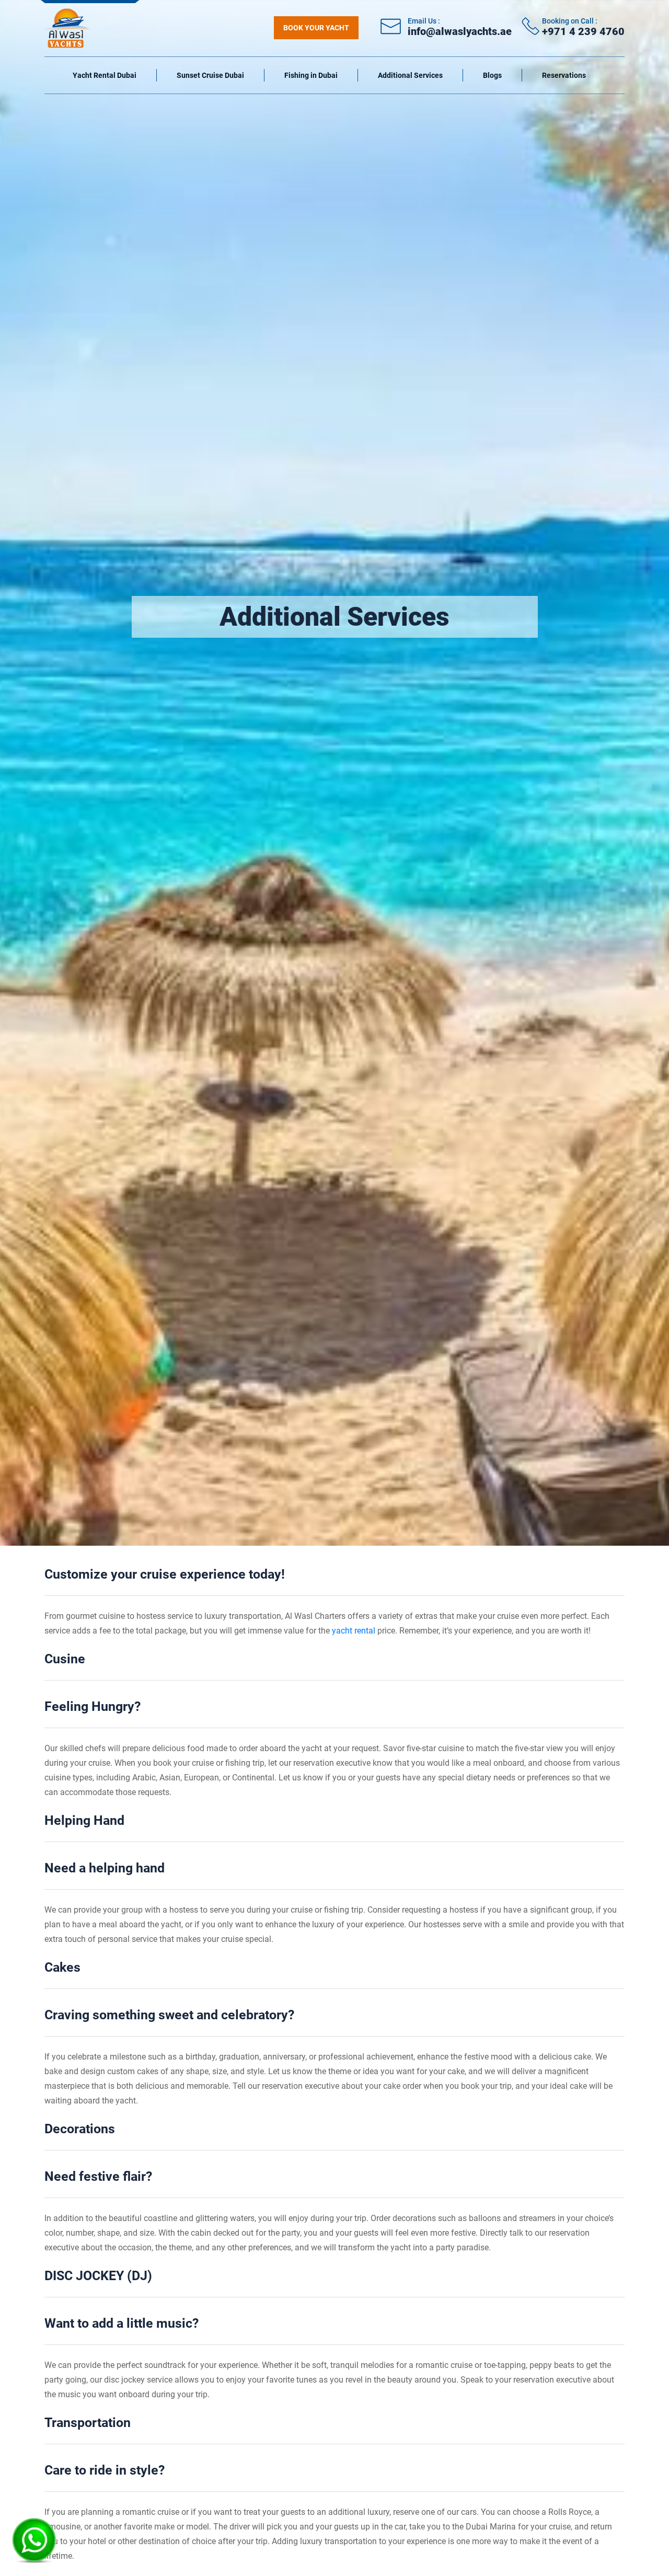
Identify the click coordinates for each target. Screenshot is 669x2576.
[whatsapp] (34, 2537)
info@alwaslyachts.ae (460, 31)
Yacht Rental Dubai (105, 75)
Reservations (564, 75)
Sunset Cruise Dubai (210, 75)
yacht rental (355, 1631)
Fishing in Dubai (311, 75)
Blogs (492, 75)
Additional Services (410, 75)
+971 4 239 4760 (583, 31)
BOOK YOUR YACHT (316, 28)
